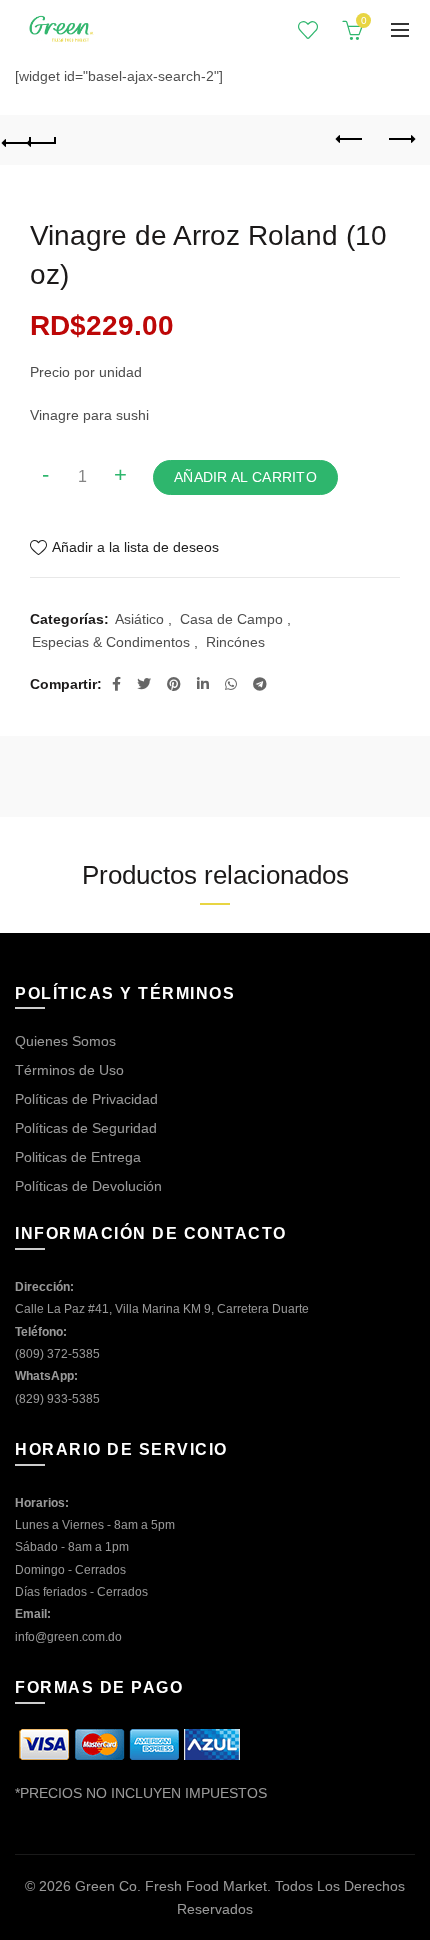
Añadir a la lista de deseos (135, 547)
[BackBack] (30, 140)
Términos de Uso (69, 1070)
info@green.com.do (68, 1637)
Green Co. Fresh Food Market (171, 1886)
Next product (400, 140)
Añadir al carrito (245, 477)
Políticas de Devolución (88, 1186)
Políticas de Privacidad (86, 1099)
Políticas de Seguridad (86, 1128)
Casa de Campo (231, 619)
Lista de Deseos (308, 30)
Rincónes (235, 642)
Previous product (350, 140)
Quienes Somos (65, 1041)
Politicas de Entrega (78, 1157)
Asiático (139, 619)
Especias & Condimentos (111, 642)
